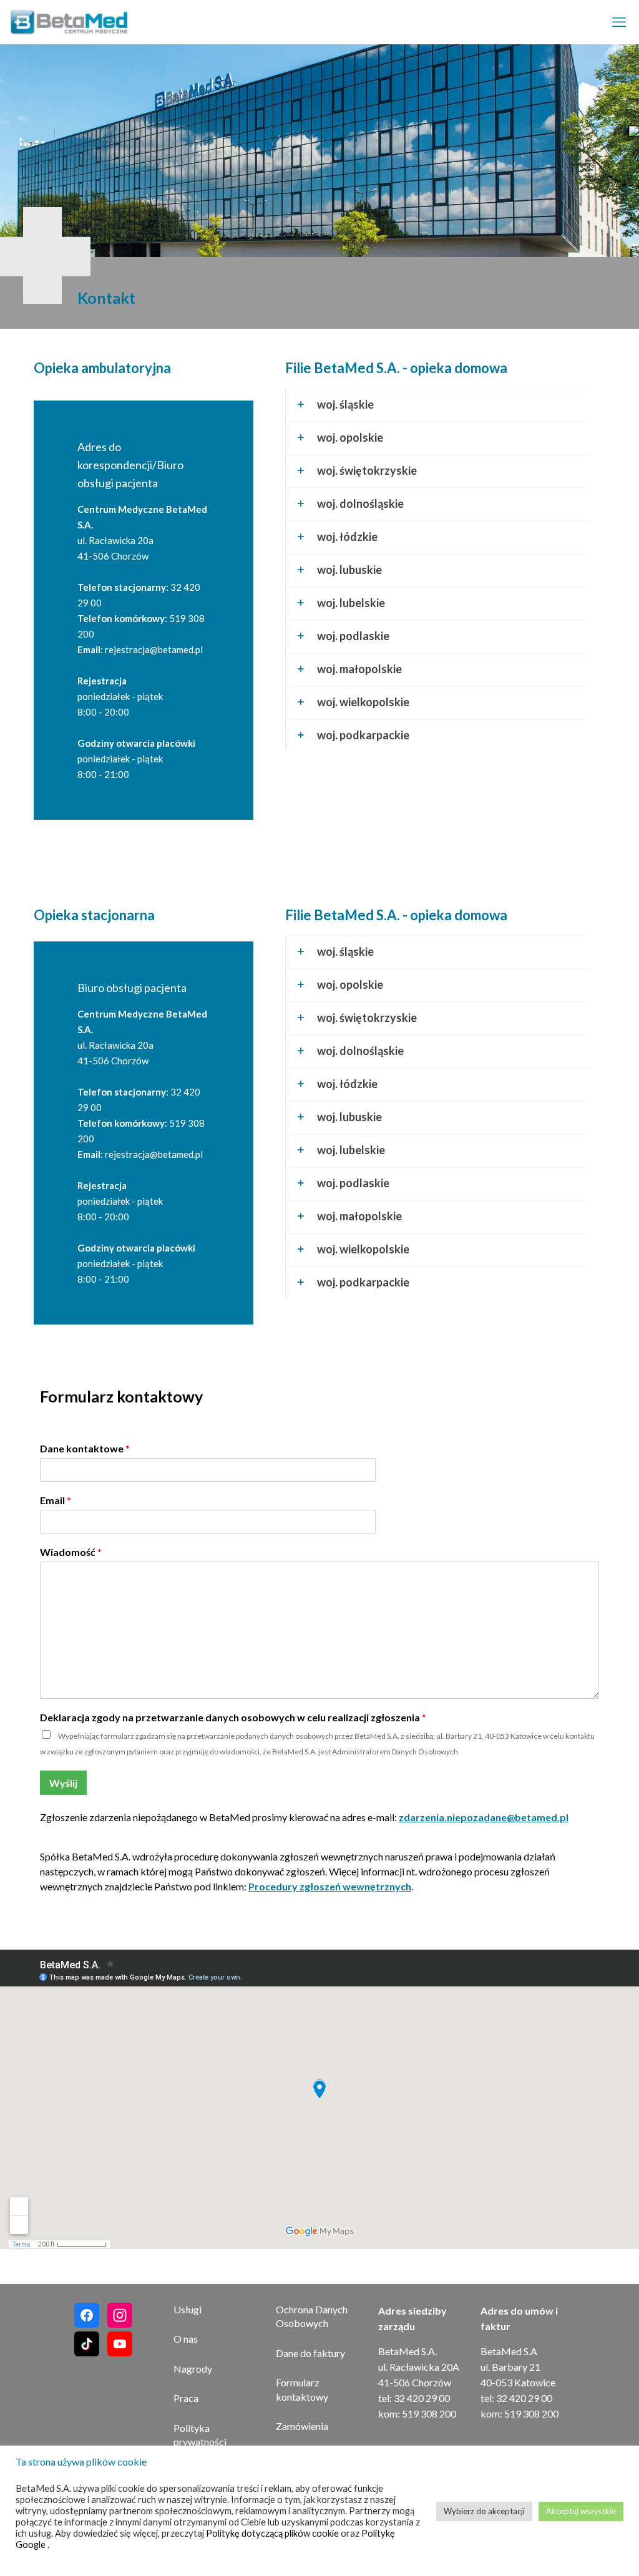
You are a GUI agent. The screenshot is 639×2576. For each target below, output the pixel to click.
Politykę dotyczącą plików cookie (273, 2533)
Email (56, 1500)
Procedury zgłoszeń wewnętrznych (330, 1886)
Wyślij (63, 1783)
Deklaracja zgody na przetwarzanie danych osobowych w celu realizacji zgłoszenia (233, 1717)
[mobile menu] (619, 22)
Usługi (188, 2309)
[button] (437, 405)
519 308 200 (429, 2413)
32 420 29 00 (422, 2398)
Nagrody (193, 2369)
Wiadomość (71, 1552)
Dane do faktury (310, 2353)
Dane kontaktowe (85, 1448)
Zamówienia (302, 2426)
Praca (186, 2398)
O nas (186, 2339)
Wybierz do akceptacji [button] (484, 2511)
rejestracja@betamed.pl (154, 649)
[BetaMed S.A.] (77, 22)
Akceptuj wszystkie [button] (581, 2511)
